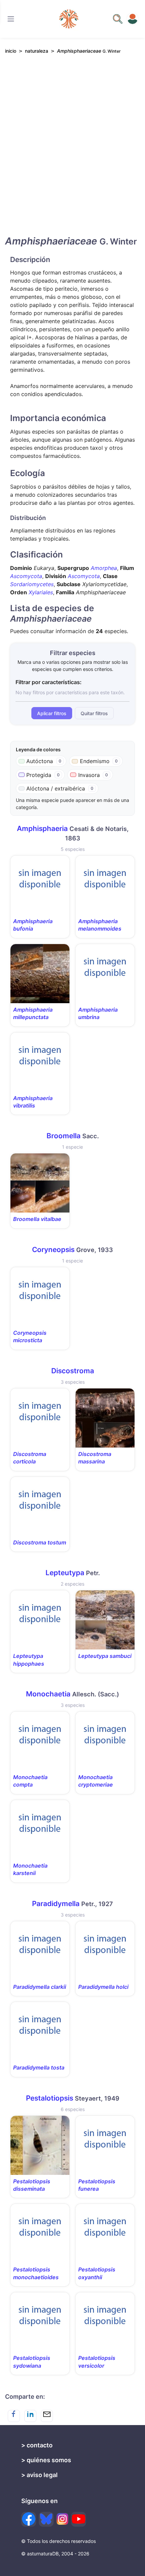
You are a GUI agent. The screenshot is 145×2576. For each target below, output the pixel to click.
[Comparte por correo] (47, 2416)
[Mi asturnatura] (133, 19)
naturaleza (37, 51)
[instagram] (62, 2519)
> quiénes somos (46, 2460)
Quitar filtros (94, 713)
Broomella (64, 1136)
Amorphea (104, 568)
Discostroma (73, 1371)
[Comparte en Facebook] (14, 2416)
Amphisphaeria (42, 828)
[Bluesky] (46, 2519)
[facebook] (29, 2519)
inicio (11, 51)
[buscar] (118, 19)
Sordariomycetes (32, 584)
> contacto (37, 2445)
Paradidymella (56, 1904)
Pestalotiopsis (50, 2098)
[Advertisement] (72, 151)
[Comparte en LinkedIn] (30, 2416)
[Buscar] (11, 19)
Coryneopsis (53, 1250)
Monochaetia (48, 1694)
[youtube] (79, 2519)
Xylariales (41, 592)
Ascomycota (26, 576)
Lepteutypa (65, 1573)
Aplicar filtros (52, 713)
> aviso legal (39, 2475)
